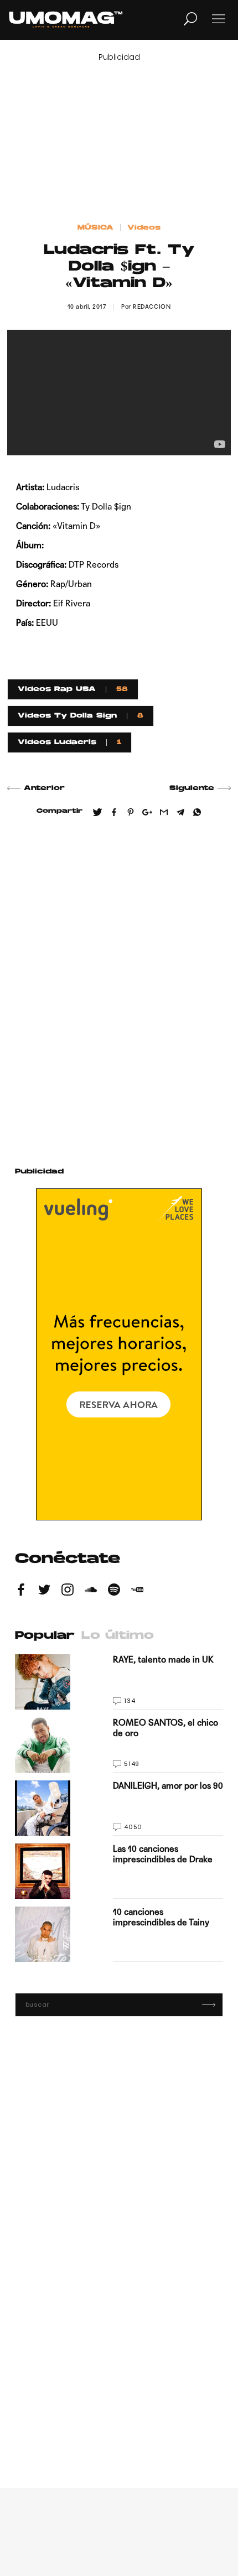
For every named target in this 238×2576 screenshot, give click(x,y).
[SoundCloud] (91, 1591)
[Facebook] (21, 1591)
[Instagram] (68, 1591)
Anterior (44, 788)
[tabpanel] (119, 1808)
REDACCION (152, 307)
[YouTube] (137, 1591)
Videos (144, 228)
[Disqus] (119, 988)
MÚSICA (95, 228)
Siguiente (192, 788)
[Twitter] (44, 1591)
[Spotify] (114, 1591)
